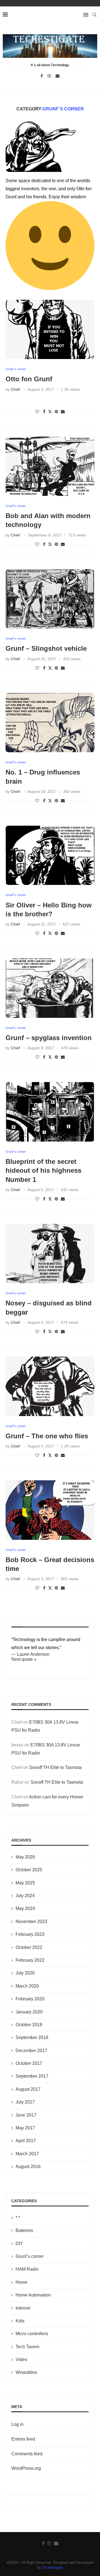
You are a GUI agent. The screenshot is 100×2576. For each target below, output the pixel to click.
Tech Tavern (27, 2347)
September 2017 (32, 2076)
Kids (20, 2321)
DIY (19, 2244)
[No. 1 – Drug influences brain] (50, 723)
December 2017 (31, 2051)
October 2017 (29, 2063)
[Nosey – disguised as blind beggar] (50, 1254)
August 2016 (28, 2167)
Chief (15, 389)
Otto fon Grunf (29, 379)
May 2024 (25, 1908)
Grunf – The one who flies (47, 1436)
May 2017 (25, 2128)
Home (22, 2282)
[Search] (94, 15)
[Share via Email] (63, 412)
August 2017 (28, 2089)
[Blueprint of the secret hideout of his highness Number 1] (50, 1112)
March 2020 (27, 1986)
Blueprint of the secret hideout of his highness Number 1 (43, 1171)
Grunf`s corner (30, 2256)
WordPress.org (26, 2468)
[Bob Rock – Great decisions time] (50, 1510)
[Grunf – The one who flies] (50, 1386)
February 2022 (30, 1960)
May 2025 (25, 1883)
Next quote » (24, 1659)
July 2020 (25, 1973)
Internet (23, 2308)
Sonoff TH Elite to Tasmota (55, 1767)
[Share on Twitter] (50, 411)
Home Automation (33, 2295)
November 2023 (31, 1922)
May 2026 (25, 1857)
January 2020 (29, 2012)
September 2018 (32, 2037)
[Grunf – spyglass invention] (50, 988)
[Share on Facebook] (44, 412)
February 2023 (30, 1934)
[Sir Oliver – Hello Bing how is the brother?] (50, 855)
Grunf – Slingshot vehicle (46, 648)
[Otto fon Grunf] (50, 329)
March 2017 (27, 2154)
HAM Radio (27, 2269)
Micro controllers (32, 2334)
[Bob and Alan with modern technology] (50, 466)
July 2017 (25, 2102)
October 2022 (29, 1947)
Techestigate (52, 2568)
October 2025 (29, 1870)
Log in (17, 2424)
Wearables (26, 2372)
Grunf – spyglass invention (49, 1038)
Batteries (24, 2230)
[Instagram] (49, 76)
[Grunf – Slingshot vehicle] (50, 599)
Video (21, 2360)
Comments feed (27, 2454)
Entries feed (23, 2439)
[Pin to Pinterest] (56, 412)
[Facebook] (42, 76)
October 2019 (29, 2025)
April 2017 (26, 2141)
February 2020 (30, 1999)
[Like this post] (37, 412)
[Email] (57, 76)
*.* (18, 2218)
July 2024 (25, 1896)
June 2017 (26, 2115)
